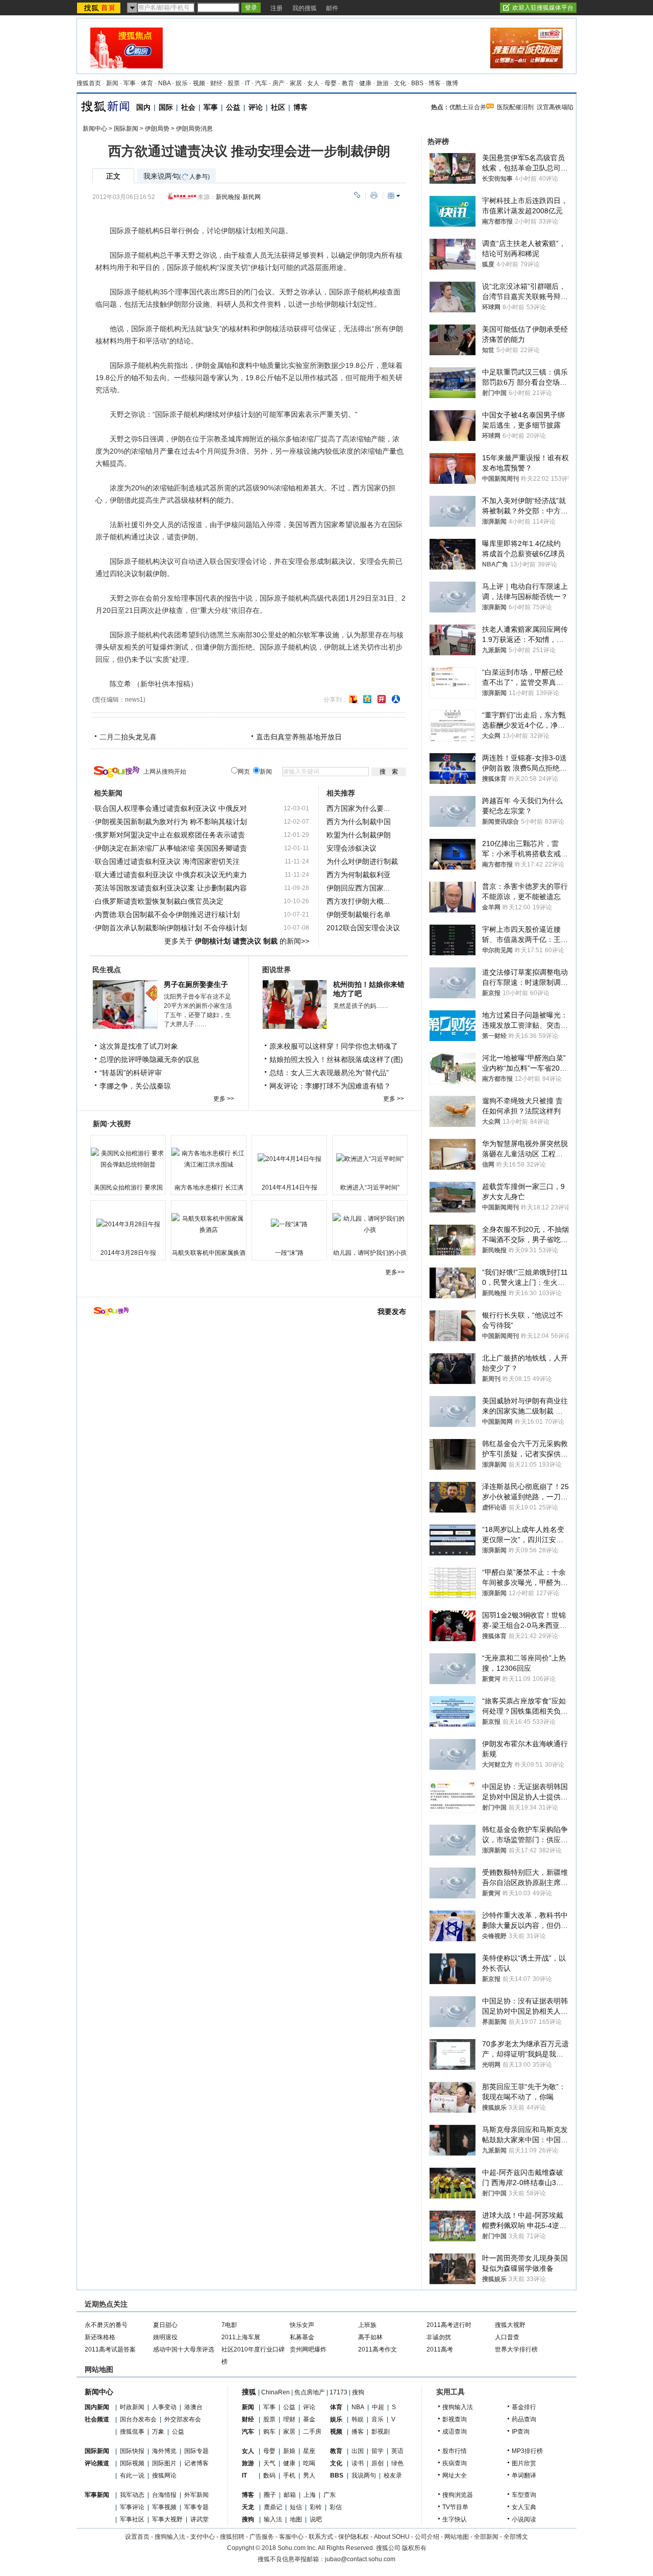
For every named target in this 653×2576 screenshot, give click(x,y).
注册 (277, 8)
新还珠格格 (100, 2337)
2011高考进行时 (449, 2325)
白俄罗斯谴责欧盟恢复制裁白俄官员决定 (159, 901)
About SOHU (392, 2537)
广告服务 (262, 2537)
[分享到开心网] (382, 699)
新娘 (289, 2451)
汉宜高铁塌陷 (555, 107)
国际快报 (132, 2451)
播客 (358, 2432)
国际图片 (164, 2463)
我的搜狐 (305, 8)
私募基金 (302, 2337)
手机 (289, 2475)
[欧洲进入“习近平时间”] (370, 1159)
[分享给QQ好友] (367, 699)
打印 (374, 195)
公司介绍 (427, 2537)
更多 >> (224, 1099)
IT (247, 83)
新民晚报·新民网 (238, 197)
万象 (158, 2432)
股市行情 (455, 2451)
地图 (296, 2519)
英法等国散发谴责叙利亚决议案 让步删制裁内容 (171, 888)
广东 (330, 2495)
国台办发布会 (138, 2419)
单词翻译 (524, 2475)
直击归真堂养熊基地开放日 (299, 737)
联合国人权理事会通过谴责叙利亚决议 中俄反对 (171, 808)
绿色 (397, 2463)
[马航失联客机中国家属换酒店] (209, 1224)
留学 (378, 2451)
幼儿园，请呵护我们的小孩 (370, 1253)
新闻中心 (95, 129)
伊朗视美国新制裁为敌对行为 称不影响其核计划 (171, 822)
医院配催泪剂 (515, 107)
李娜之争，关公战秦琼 (135, 1086)
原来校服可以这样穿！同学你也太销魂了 (334, 1046)
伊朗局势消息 (194, 129)
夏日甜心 (165, 2325)
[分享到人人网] (396, 699)
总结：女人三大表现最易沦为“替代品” (329, 1073)
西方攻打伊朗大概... (358, 901)
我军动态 (132, 2495)
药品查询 (524, 2419)
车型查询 (524, 2495)
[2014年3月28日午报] (128, 1224)
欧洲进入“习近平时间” (370, 1187)
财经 (216, 83)
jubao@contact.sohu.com (360, 2559)
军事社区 (132, 2519)
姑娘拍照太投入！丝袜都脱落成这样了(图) (336, 1059)
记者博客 (196, 2463)
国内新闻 (97, 2407)
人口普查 (507, 2337)
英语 (397, 2451)
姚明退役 (165, 2337)
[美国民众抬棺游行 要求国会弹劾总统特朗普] (128, 1159)
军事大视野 (167, 2519)
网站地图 (457, 2537)
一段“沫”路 (289, 1253)
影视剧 (381, 2432)
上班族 (367, 2325)
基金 (309, 2419)
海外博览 (164, 2451)
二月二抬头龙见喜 (128, 737)
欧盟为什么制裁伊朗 (359, 835)
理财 (289, 2419)
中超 (378, 2407)
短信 (296, 2507)
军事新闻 (97, 2495)
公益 (233, 107)
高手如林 (370, 2337)
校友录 (393, 2475)
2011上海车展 (241, 2337)
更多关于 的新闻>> (237, 941)
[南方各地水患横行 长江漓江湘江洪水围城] (209, 1159)
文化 (400, 83)
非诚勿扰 (439, 2337)
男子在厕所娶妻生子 (196, 984)
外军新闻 (196, 2495)
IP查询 (521, 2432)
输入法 (273, 2519)
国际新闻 (126, 129)
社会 (188, 107)
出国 (358, 2451)
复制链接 (357, 195)
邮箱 (290, 2495)
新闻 (112, 83)
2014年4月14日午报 (290, 1187)
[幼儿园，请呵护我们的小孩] (370, 1224)
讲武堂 (199, 2519)
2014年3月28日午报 (128, 1253)
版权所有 (414, 2548)
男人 (309, 2475)
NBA (164, 83)
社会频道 (97, 2419)
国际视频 (132, 2463)
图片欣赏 (524, 2463)
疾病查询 (455, 2463)
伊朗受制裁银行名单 (359, 914)
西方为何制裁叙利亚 (359, 875)
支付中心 (203, 2537)
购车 (269, 2432)
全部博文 (516, 2537)
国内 (143, 107)
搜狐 (249, 2392)
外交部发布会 (183, 2419)
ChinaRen (275, 2392)
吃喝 (309, 2463)
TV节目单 (455, 2507)
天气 (269, 2463)
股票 (234, 83)
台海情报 (164, 2495)
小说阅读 (524, 2519)
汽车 (261, 83)
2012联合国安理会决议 (363, 928)
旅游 (383, 83)
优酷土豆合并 (468, 107)
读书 (358, 2463)
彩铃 (316, 2507)
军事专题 (196, 2507)
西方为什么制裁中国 (359, 822)
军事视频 (164, 2507)
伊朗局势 (157, 129)
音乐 (378, 2419)
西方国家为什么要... (358, 808)
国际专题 (196, 2451)
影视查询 (455, 2419)
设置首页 (137, 2537)
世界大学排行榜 (516, 2349)
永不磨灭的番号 (106, 2325)
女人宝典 (524, 2507)
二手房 (312, 2432)
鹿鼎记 (273, 2507)
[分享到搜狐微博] (353, 699)
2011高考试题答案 (110, 2349)
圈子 (270, 2495)
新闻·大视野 (112, 1124)
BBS (417, 83)
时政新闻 (132, 2407)
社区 (278, 107)
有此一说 (132, 2475)
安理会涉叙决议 (351, 848)
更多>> (395, 1272)
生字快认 (455, 2519)
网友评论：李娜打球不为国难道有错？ (330, 1086)
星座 (309, 2451)
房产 (279, 83)
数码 (269, 2475)
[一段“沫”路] (289, 1224)
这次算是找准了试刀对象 (139, 1046)
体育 (147, 83)
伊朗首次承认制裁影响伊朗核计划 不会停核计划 (171, 928)
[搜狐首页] (100, 8)
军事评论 (132, 2507)
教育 (348, 83)
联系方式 (321, 2537)
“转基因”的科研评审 (131, 1073)
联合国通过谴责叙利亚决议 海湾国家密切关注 (167, 861)
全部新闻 (486, 2537)
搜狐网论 (164, 2475)
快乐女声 (302, 2325)
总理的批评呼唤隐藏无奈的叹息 (149, 1059)
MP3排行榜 (527, 2451)
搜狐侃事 (132, 2432)
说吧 (316, 2519)
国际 (166, 107)
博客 (435, 83)
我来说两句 (177, 176)
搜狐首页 (89, 83)
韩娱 (358, 2419)
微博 (452, 83)
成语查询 (455, 2432)
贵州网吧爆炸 (308, 2349)
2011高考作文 (378, 2349)
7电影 (229, 2325)
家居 (296, 83)
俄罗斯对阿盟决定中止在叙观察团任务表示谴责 (170, 835)
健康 (365, 83)
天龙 (248, 2507)
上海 (310, 2495)
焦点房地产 (310, 2392)
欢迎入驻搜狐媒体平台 (543, 8)
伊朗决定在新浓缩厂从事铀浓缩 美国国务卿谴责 (171, 848)
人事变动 (164, 2407)
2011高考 (440, 2349)
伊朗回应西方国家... (358, 888)
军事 (130, 83)
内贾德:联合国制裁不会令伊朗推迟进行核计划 (167, 914)
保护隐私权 (354, 2537)
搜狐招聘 (232, 2537)
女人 (313, 83)
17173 (338, 2392)
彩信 (336, 2507)
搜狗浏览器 (458, 2495)
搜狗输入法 (458, 2407)
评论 (256, 107)
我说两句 (364, 2475)
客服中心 (291, 2537)
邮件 (332, 8)
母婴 (331, 83)
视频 (199, 83)
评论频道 (97, 2463)
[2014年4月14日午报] (289, 1159)
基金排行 (524, 2407)
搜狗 (358, 2392)
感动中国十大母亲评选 (184, 2349)
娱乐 (182, 83)
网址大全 (455, 2475)
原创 (378, 2463)
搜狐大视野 (510, 2325)
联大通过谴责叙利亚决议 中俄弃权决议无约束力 (171, 875)
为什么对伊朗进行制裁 (362, 861)
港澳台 (193, 2407)
